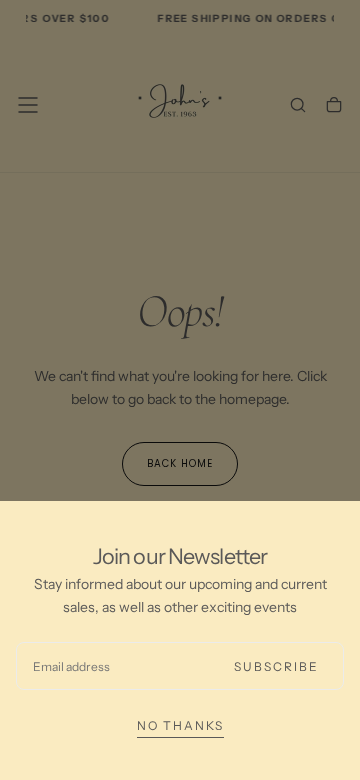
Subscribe (276, 666)
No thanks (180, 725)
